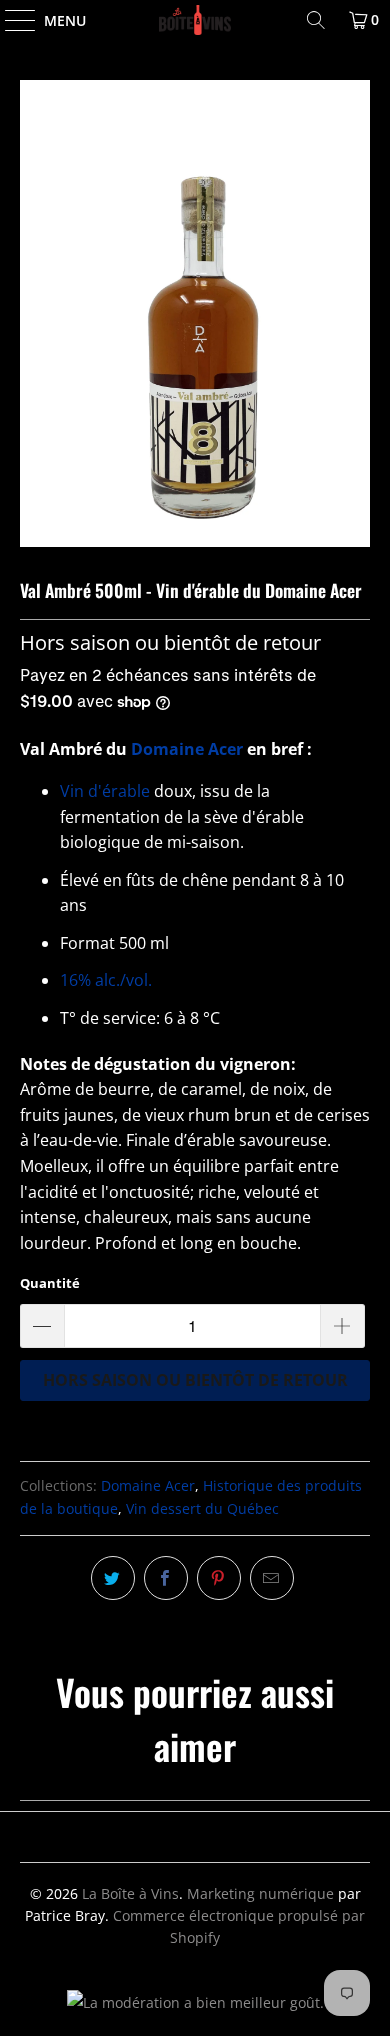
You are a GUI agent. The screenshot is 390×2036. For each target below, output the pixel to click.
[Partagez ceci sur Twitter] (113, 1578)
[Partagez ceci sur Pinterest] (219, 1578)
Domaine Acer (187, 749)
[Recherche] (316, 20)
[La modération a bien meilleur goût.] (195, 2002)
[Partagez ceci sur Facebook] (166, 1578)
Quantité (50, 1283)
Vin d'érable (107, 791)
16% (106, 980)
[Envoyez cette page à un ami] (272, 1578)
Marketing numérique (260, 1893)
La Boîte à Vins (130, 1893)
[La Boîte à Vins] (195, 20)
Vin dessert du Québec (202, 1508)
